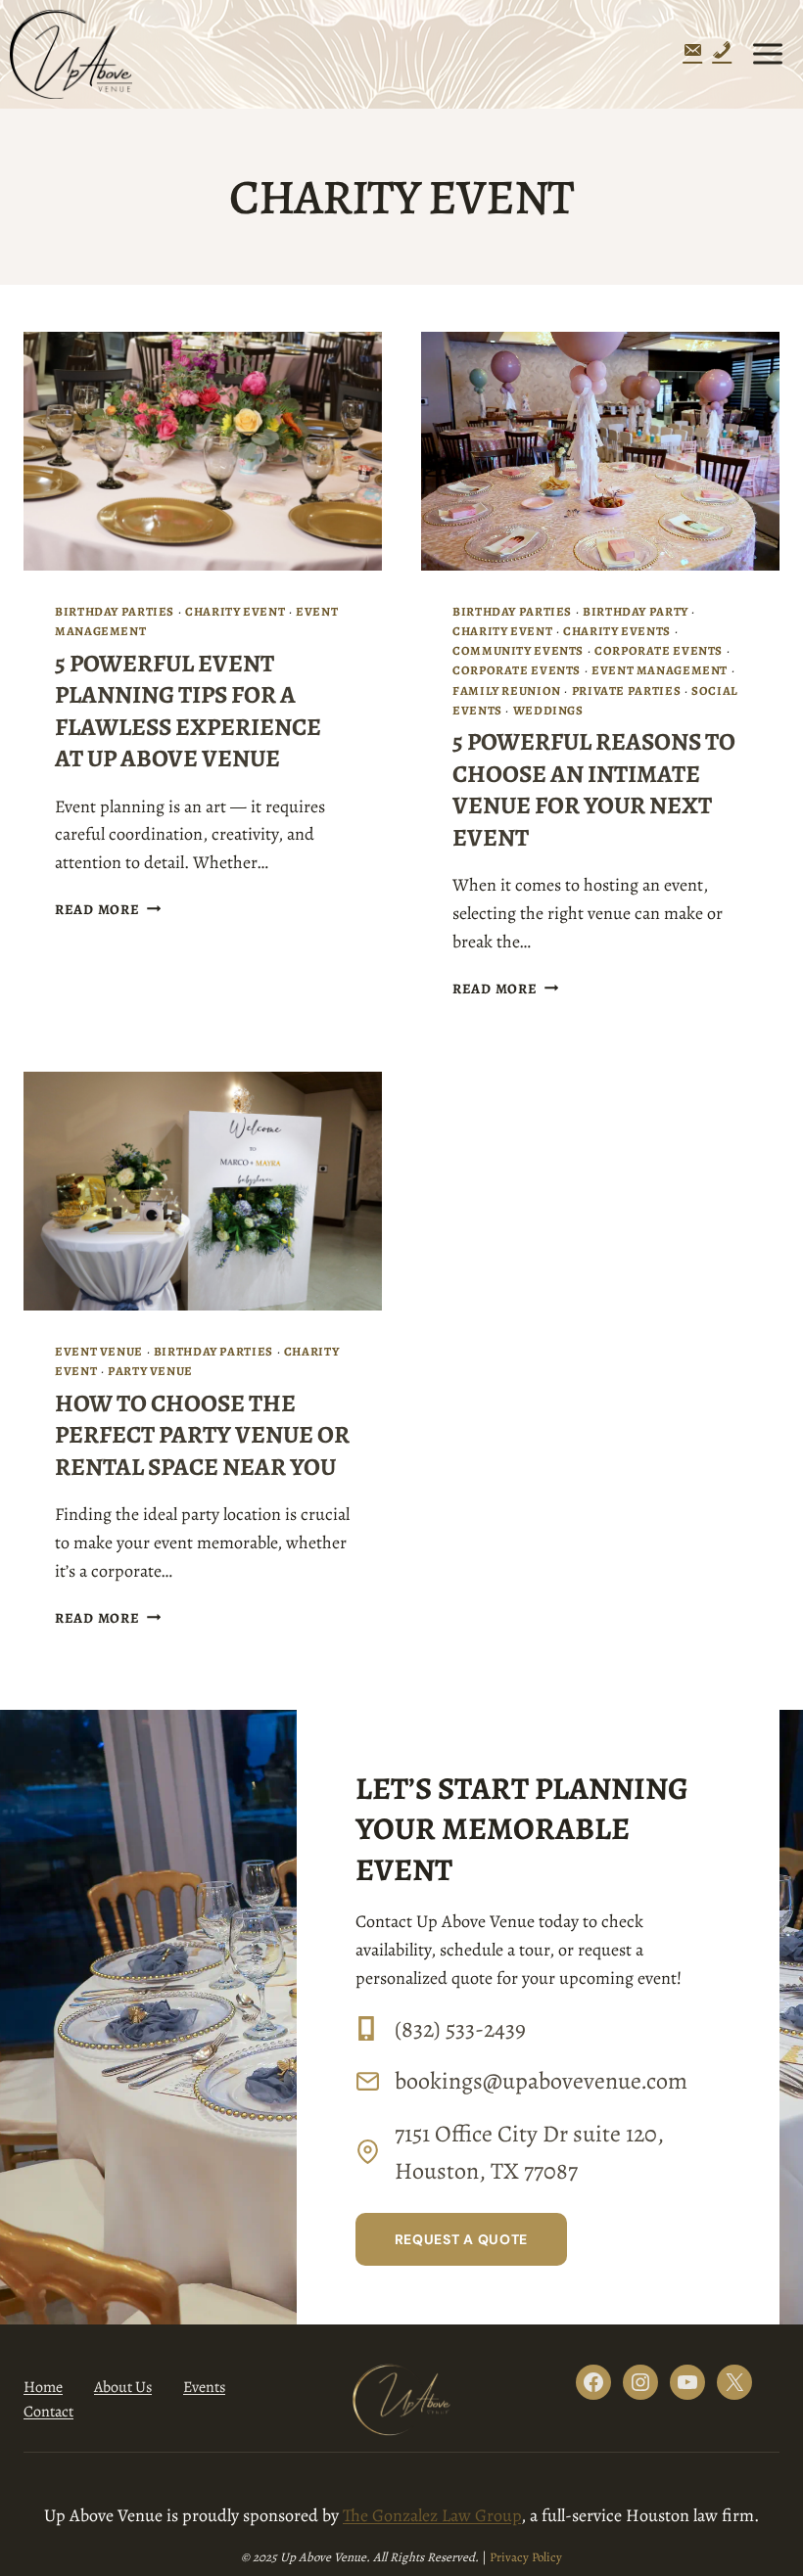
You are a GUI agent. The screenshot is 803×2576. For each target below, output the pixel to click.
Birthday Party (636, 611)
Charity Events (617, 631)
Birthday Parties (115, 611)
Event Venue (99, 1351)
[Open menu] (767, 54)
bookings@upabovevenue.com (541, 2081)
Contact (48, 2412)
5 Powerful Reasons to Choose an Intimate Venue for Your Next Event (594, 790)
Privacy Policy (526, 2557)
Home (43, 2387)
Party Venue (150, 1371)
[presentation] (203, 451)
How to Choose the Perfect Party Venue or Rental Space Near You (202, 1435)
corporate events (659, 650)
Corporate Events (517, 670)
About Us (123, 2387)
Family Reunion (507, 690)
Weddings (548, 710)
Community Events (518, 650)
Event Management (660, 670)
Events (204, 2387)
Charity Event (235, 611)
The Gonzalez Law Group (432, 2515)
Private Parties (626, 690)
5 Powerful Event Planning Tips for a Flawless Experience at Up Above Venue (188, 712)
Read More (108, 909)
